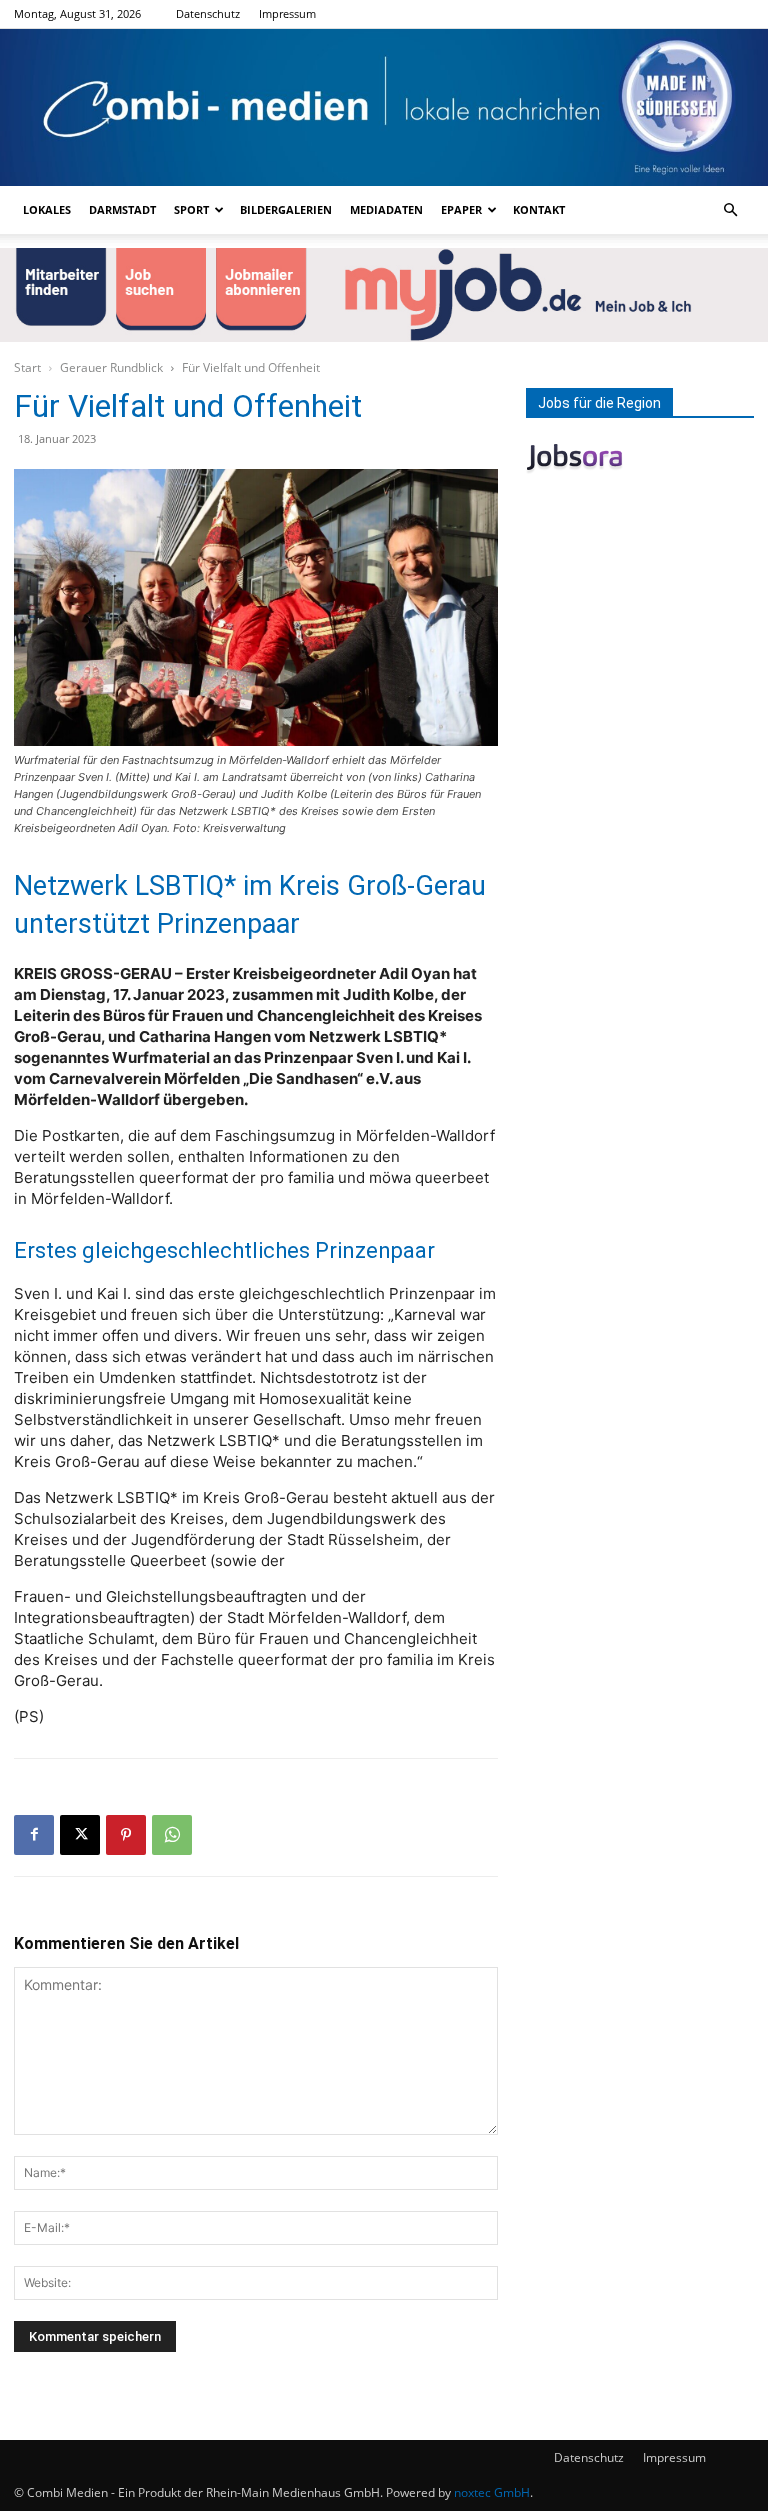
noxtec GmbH (492, 2492)
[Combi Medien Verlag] (384, 107)
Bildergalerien (286, 209)
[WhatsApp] (172, 1835)
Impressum (287, 13)
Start (27, 367)
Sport (191, 209)
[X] (80, 1835)
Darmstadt (122, 209)
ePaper (461, 209)
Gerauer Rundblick (111, 367)
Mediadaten (386, 209)
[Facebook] (34, 1835)
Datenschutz (208, 13)
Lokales (47, 209)
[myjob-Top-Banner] (384, 294)
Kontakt (539, 209)
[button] (730, 210)
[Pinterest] (126, 1835)
